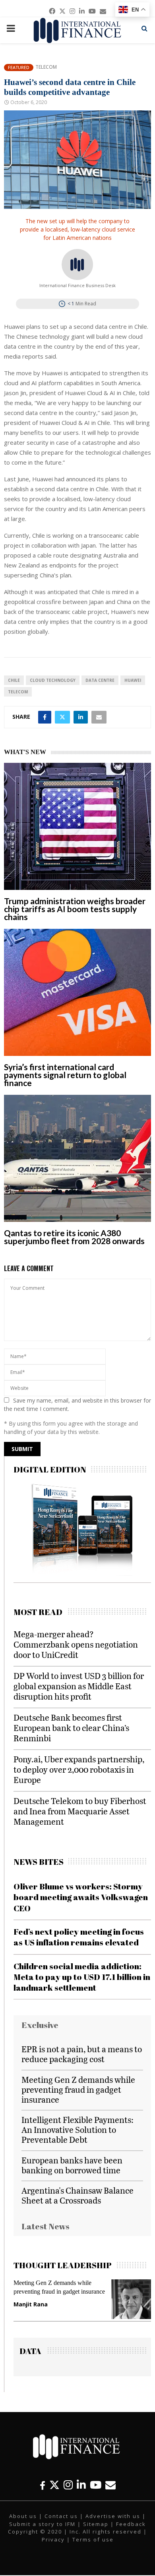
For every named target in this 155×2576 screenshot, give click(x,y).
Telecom (46, 67)
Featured (19, 67)
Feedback (131, 2524)
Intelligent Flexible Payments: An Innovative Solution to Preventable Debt (77, 2129)
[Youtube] (96, 2485)
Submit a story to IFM (42, 2524)
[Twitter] (54, 2485)
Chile (14, 680)
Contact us (61, 2516)
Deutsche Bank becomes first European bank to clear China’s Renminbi (71, 1728)
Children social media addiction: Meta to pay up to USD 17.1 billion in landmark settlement (82, 1977)
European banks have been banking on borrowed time (72, 2165)
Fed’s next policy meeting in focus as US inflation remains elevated (79, 1937)
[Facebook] (43, 2485)
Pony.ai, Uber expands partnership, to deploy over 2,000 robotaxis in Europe (79, 1769)
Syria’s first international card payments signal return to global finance (65, 1075)
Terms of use (93, 2539)
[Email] (110, 2485)
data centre (100, 680)
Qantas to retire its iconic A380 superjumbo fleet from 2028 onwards (74, 1237)
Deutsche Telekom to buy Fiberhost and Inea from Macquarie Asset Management (80, 1811)
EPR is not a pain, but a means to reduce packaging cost (82, 2054)
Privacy (53, 2539)
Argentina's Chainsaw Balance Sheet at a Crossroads (77, 2195)
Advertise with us (113, 2516)
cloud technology (53, 680)
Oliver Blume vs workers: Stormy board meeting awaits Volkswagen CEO (81, 1897)
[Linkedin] (81, 2485)
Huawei (133, 680)
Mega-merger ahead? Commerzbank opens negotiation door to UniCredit (76, 1644)
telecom (18, 692)
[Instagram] (68, 2485)
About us (23, 2516)
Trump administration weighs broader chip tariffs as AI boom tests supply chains (75, 909)
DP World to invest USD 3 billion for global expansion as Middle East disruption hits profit (79, 1686)
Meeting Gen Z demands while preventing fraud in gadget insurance (78, 2089)
